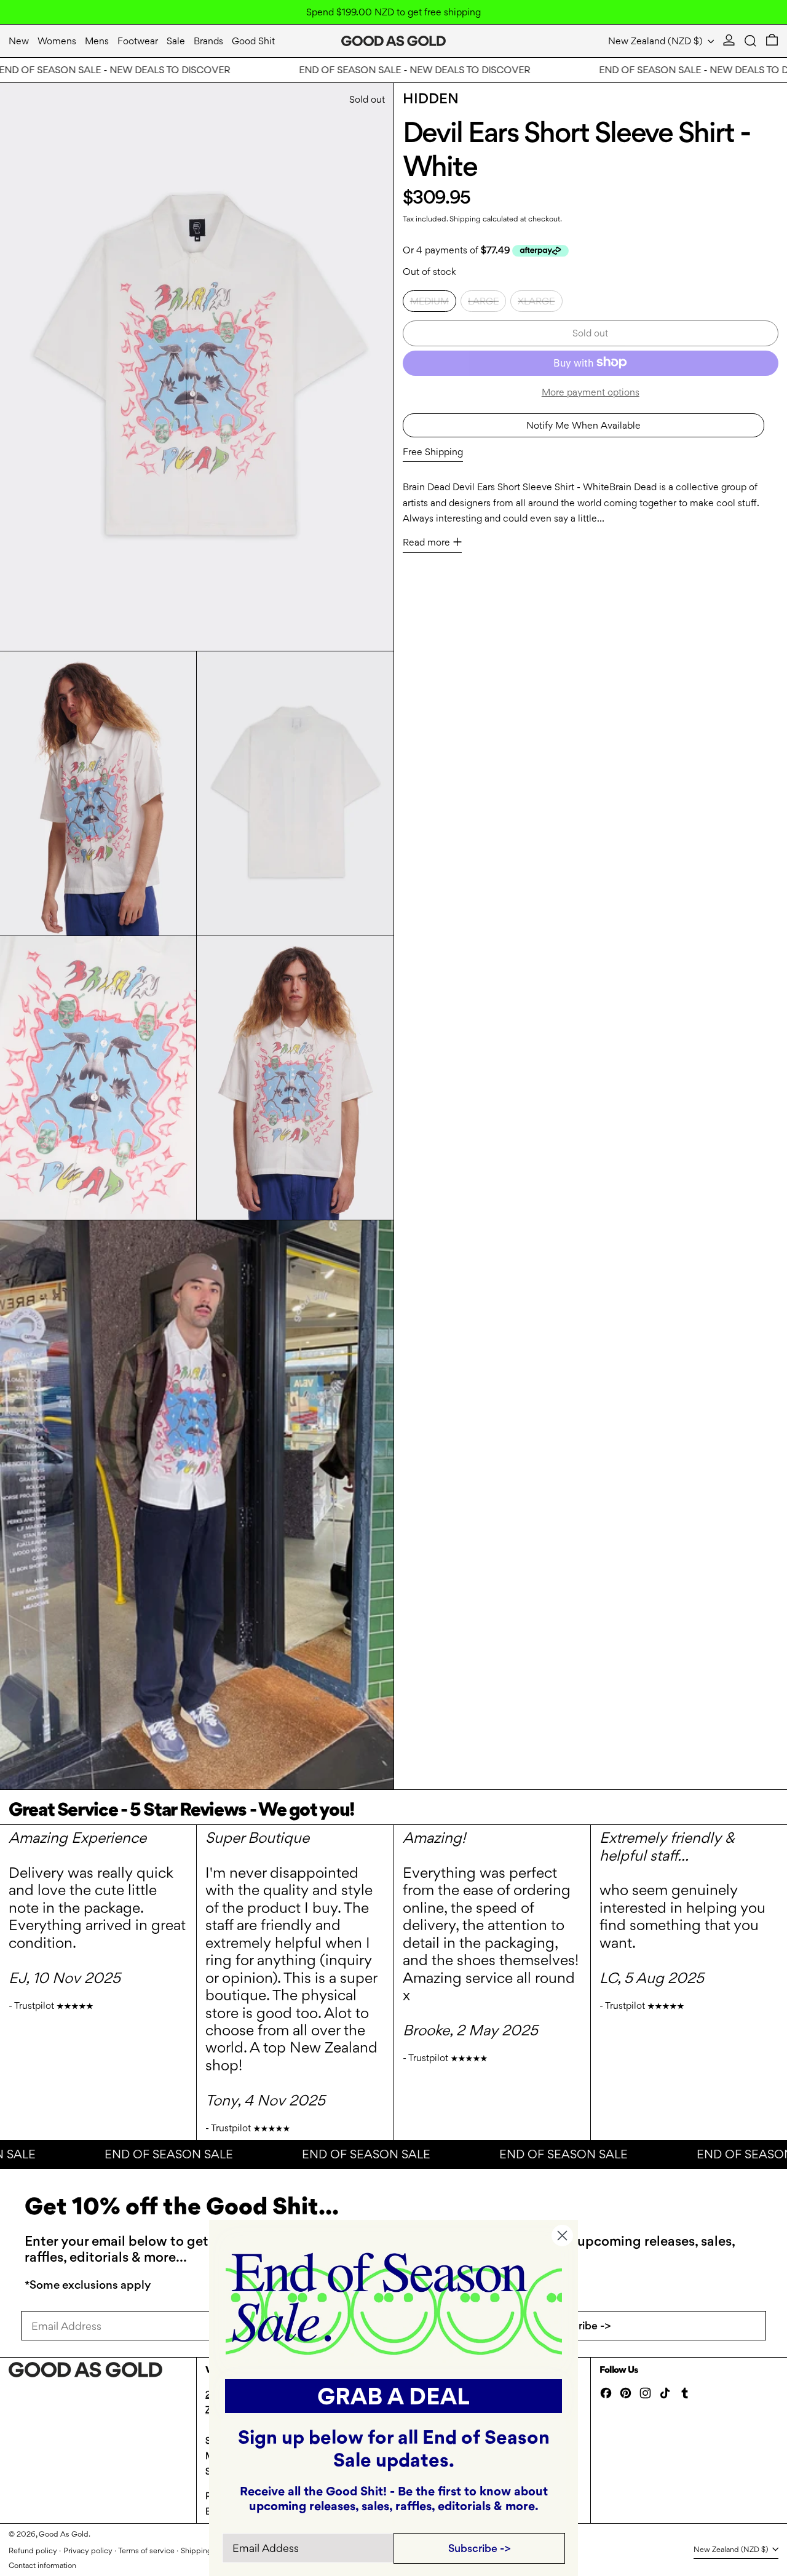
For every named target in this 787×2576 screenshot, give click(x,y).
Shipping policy (208, 2550)
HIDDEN (431, 98)
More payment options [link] (591, 392)
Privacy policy (88, 2550)
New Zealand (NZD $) (657, 41)
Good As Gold (64, 2534)
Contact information (42, 2565)
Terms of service (146, 2550)
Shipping (465, 218)
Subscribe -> (580, 2325)
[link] (394, 2303)
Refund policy (33, 2550)
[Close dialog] (562, 2236)
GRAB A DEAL (393, 2396)
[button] (750, 41)
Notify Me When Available (583, 425)
